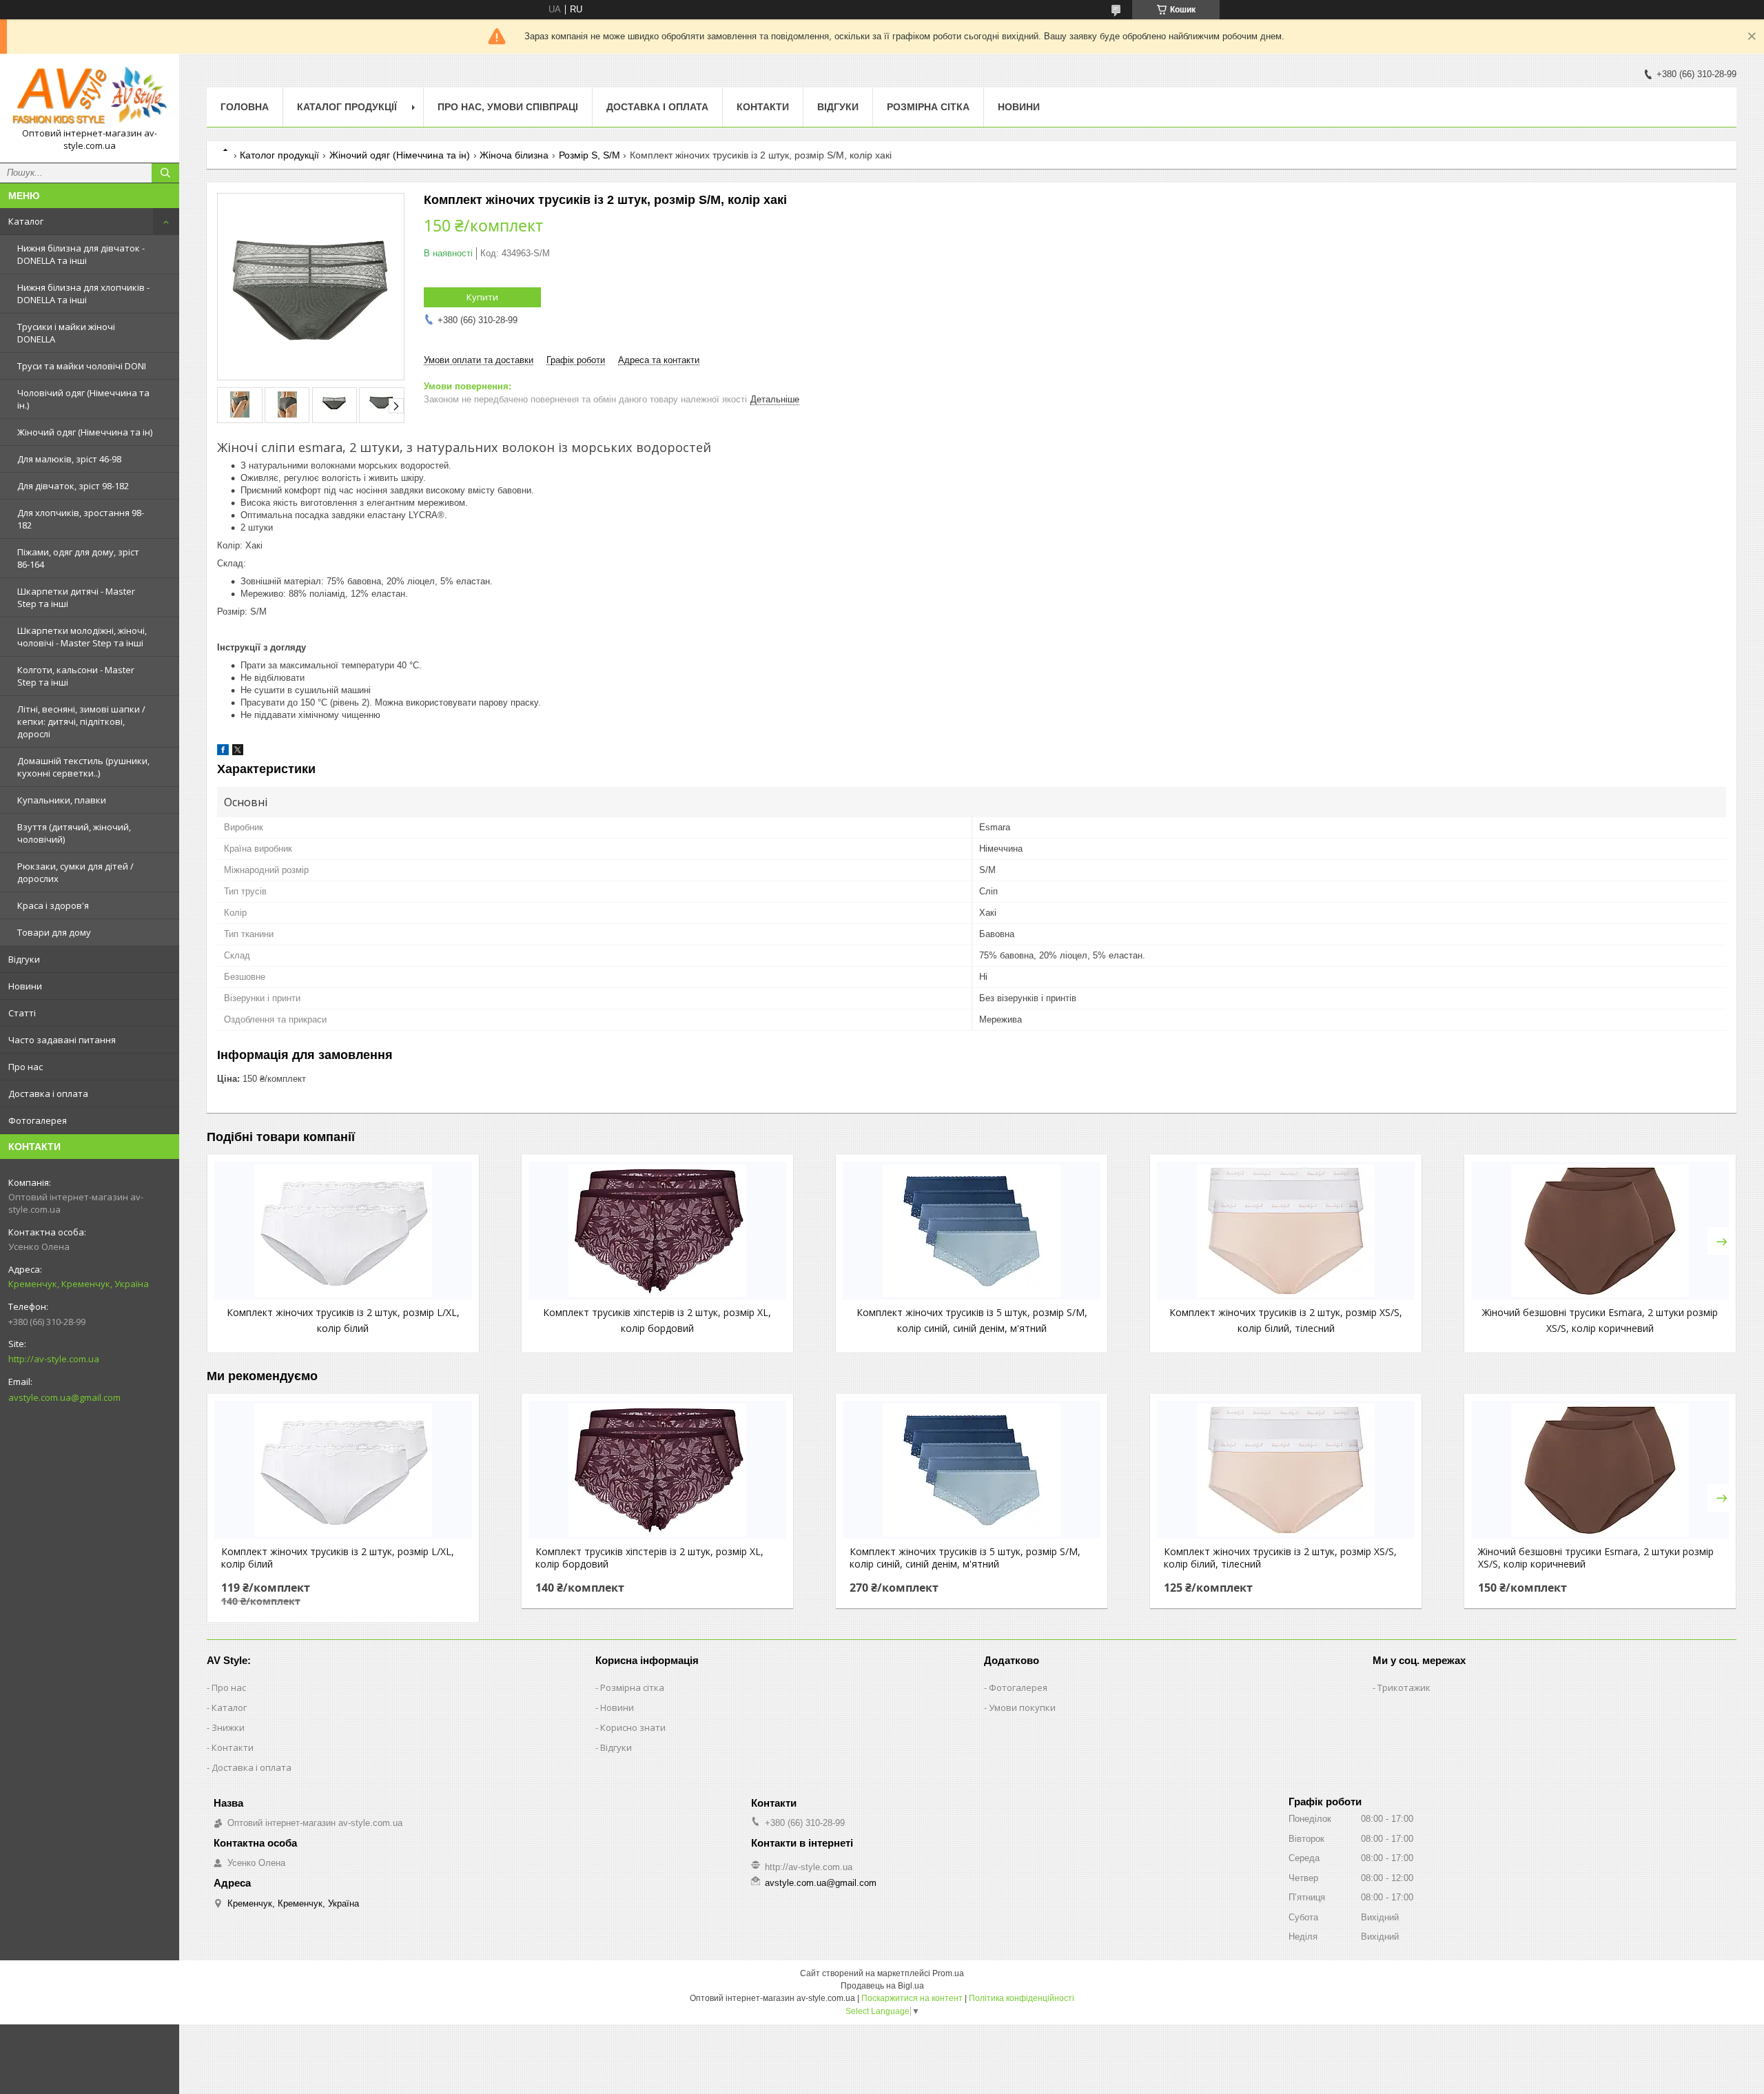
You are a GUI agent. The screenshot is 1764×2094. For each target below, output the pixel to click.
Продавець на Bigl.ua (882, 1986)
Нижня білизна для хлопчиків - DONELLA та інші (83, 294)
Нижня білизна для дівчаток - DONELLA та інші (81, 254)
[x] (238, 752)
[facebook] (223, 752)
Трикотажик (1404, 1687)
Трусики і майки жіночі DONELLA (66, 333)
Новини (25, 986)
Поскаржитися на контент (912, 1998)
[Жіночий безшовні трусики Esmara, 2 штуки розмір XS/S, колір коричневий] (1600, 1231)
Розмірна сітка (928, 107)
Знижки (228, 1727)
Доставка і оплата (48, 1094)
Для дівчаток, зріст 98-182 (73, 486)
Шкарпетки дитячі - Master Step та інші (76, 597)
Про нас (25, 1067)
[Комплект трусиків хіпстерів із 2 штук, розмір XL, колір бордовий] (657, 1231)
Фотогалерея (38, 1120)
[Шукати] (165, 173)
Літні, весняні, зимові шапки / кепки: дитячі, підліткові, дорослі (81, 721)
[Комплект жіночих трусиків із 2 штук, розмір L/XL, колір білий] (343, 1231)
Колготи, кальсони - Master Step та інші (76, 676)
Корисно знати (633, 1727)
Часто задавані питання (62, 1040)
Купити (482, 297)
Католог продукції (279, 155)
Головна (245, 107)
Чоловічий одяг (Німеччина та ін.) (83, 399)
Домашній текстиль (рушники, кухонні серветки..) (83, 767)
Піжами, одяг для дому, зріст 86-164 (78, 558)
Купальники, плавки (62, 800)
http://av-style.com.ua (54, 1359)
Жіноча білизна (514, 155)
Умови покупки (1022, 1707)
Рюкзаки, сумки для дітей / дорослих (75, 872)
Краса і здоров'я (53, 905)
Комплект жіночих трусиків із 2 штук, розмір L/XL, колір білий (338, 1558)
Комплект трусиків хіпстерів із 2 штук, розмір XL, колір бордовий (649, 1558)
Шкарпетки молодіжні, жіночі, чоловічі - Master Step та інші (82, 637)
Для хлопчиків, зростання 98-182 (81, 519)
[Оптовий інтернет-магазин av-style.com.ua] (90, 96)
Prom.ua (948, 1973)
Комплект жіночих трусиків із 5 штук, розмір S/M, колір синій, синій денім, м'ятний (965, 1558)
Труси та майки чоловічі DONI (82, 366)
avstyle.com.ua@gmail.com (64, 1397)
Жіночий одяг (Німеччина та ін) (85, 432)
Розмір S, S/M (589, 155)
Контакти (763, 107)
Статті (22, 1013)
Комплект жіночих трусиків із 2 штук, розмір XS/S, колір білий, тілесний (1280, 1558)
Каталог (26, 221)
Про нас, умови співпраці (508, 107)
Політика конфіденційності (1022, 1998)
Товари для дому (54, 932)
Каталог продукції (347, 107)
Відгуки (24, 959)
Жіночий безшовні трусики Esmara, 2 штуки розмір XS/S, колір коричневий (1596, 1558)
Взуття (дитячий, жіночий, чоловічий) (74, 833)
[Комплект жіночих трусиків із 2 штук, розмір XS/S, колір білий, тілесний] (1286, 1231)
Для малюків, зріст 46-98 (69, 459)
